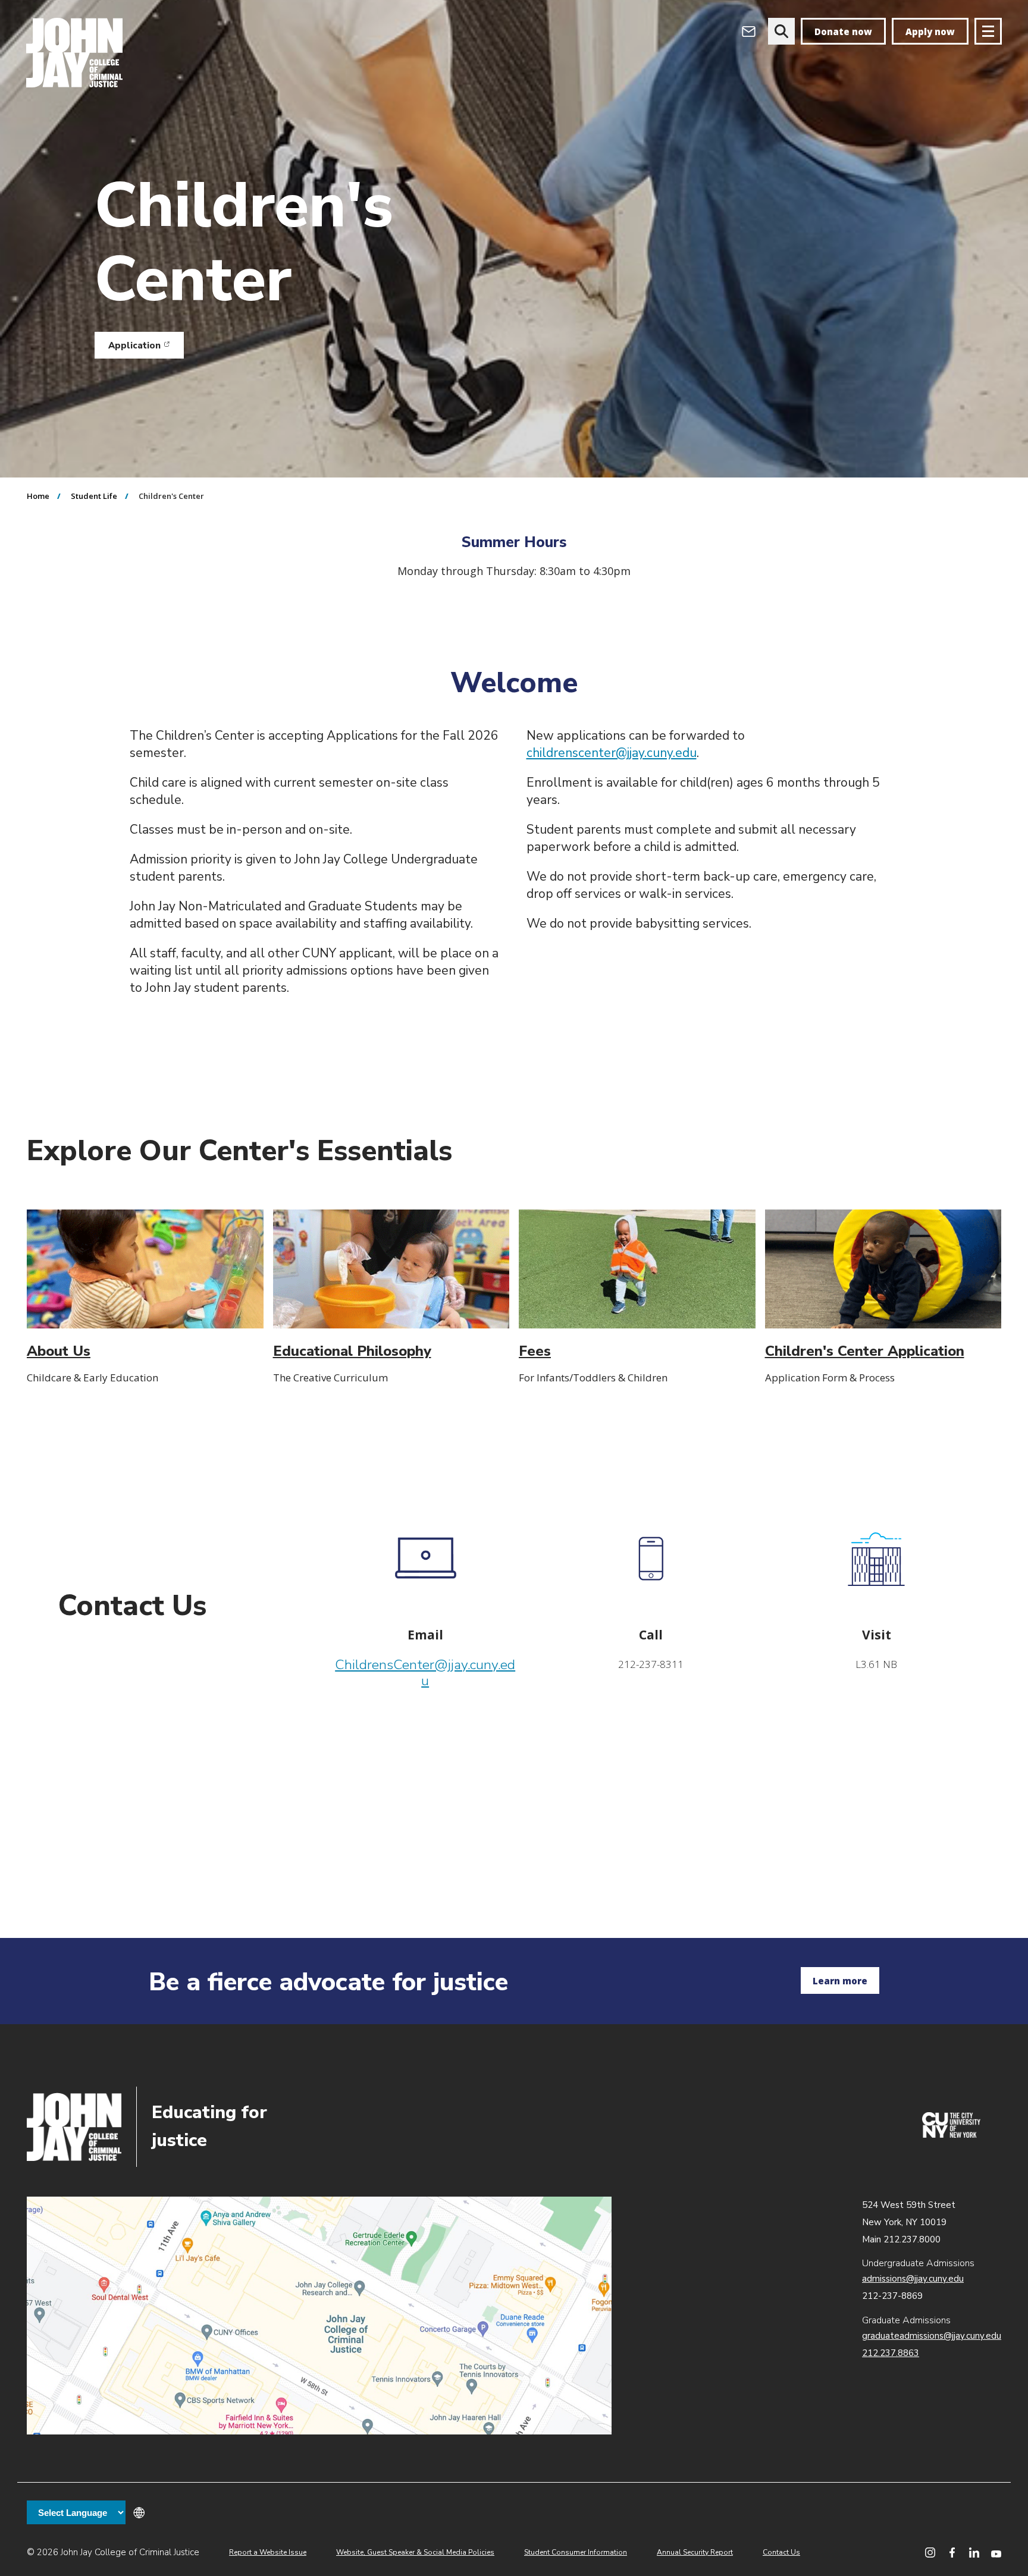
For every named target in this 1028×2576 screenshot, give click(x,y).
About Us (59, 1351)
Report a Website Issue (268, 2552)
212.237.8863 (891, 2353)
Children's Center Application (865, 1351)
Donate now (843, 32)
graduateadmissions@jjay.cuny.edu (932, 2336)
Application (146, 348)
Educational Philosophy (352, 1351)
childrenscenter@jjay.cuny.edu (612, 753)
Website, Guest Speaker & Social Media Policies (415, 2552)
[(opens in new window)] (951, 2135)
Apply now (930, 32)
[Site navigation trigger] (988, 31)
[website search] (781, 31)
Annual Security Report (695, 2552)
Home (38, 496)
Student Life (94, 496)
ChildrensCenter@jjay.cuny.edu (425, 1673)
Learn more (840, 1981)
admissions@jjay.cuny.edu (913, 2279)
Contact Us (781, 2552)
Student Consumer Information (576, 2552)
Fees (535, 1351)
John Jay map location (319, 2316)
